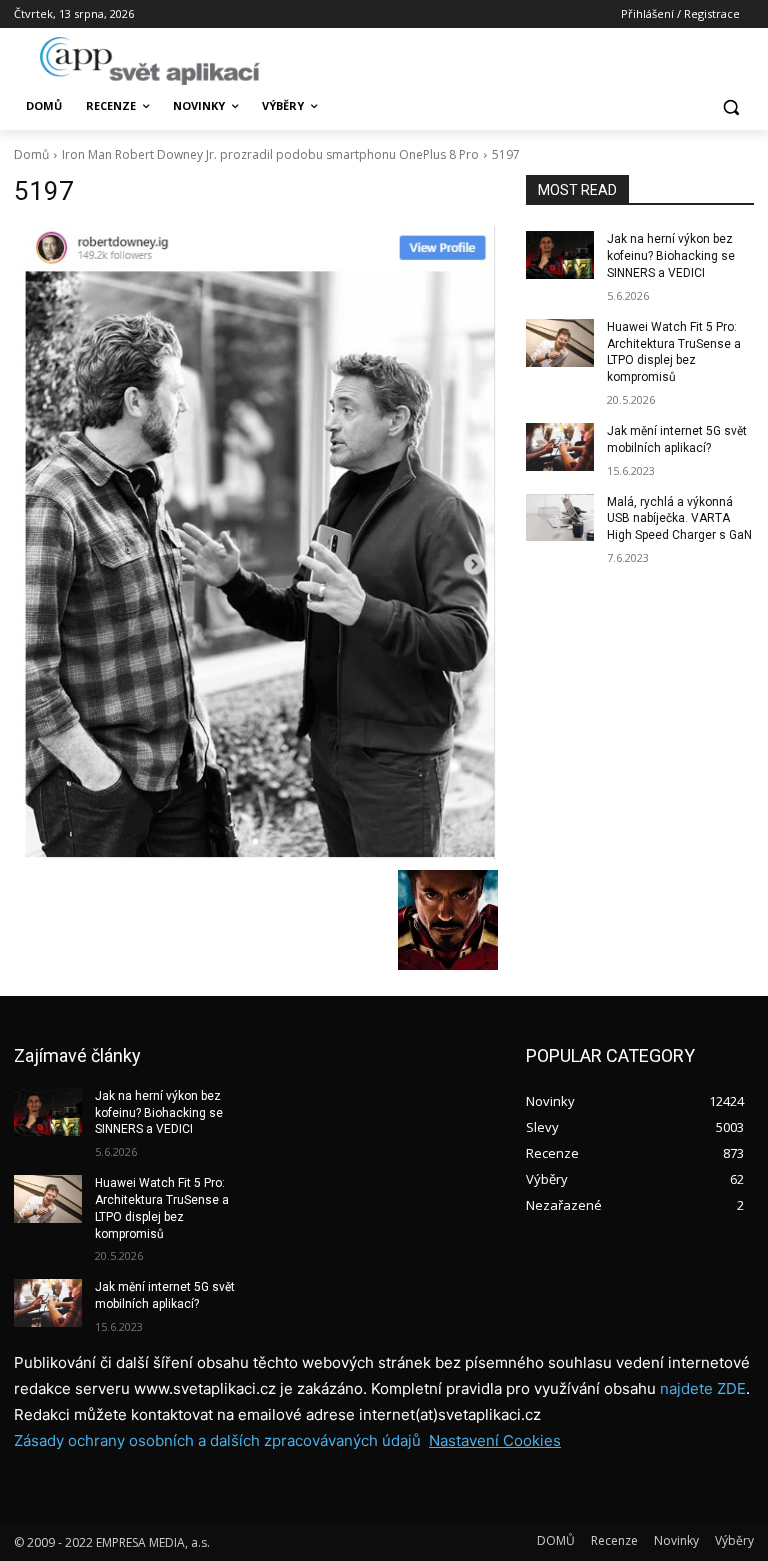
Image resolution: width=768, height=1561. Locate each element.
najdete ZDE (703, 1388)
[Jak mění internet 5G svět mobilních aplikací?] (560, 447)
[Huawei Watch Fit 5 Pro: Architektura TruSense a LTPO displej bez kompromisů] (560, 343)
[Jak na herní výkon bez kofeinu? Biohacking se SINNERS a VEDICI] (560, 255)
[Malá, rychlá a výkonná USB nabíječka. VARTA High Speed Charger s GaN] (560, 518)
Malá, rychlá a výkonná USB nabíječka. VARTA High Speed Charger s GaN (679, 519)
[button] (730, 106)
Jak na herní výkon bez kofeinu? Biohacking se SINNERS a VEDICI (671, 256)
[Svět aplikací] (150, 61)
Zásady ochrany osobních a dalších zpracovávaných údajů (217, 1440)
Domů (31, 154)
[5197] (256, 542)
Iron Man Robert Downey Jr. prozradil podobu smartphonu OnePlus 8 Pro (270, 154)
